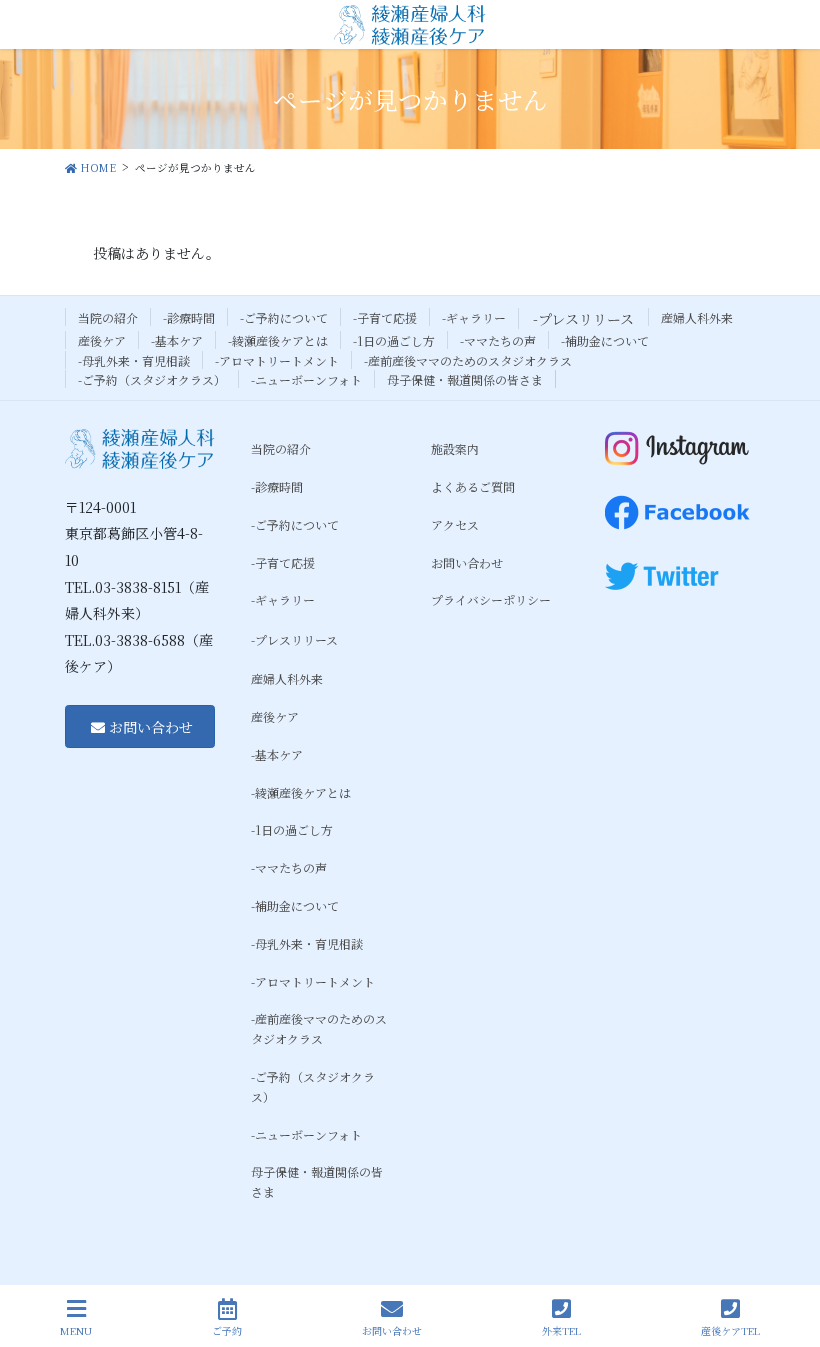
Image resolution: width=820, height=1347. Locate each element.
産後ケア (102, 340)
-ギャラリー (474, 317)
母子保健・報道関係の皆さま (465, 379)
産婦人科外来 (697, 317)
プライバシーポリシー (491, 599)
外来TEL (561, 1330)
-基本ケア (177, 340)
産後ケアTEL (730, 1330)
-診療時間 (189, 317)
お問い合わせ (467, 562)
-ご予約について (284, 317)
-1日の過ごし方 (394, 340)
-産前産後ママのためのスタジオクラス (468, 360)
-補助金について (605, 340)
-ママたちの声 (498, 340)
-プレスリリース (583, 319)
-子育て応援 (385, 317)
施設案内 (455, 448)
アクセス (455, 524)
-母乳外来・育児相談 (134, 360)
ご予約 (227, 1330)
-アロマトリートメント (277, 360)
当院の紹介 (108, 317)
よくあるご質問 (473, 486)
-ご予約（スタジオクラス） (152, 379)
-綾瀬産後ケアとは (278, 340)
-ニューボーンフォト (306, 379)
